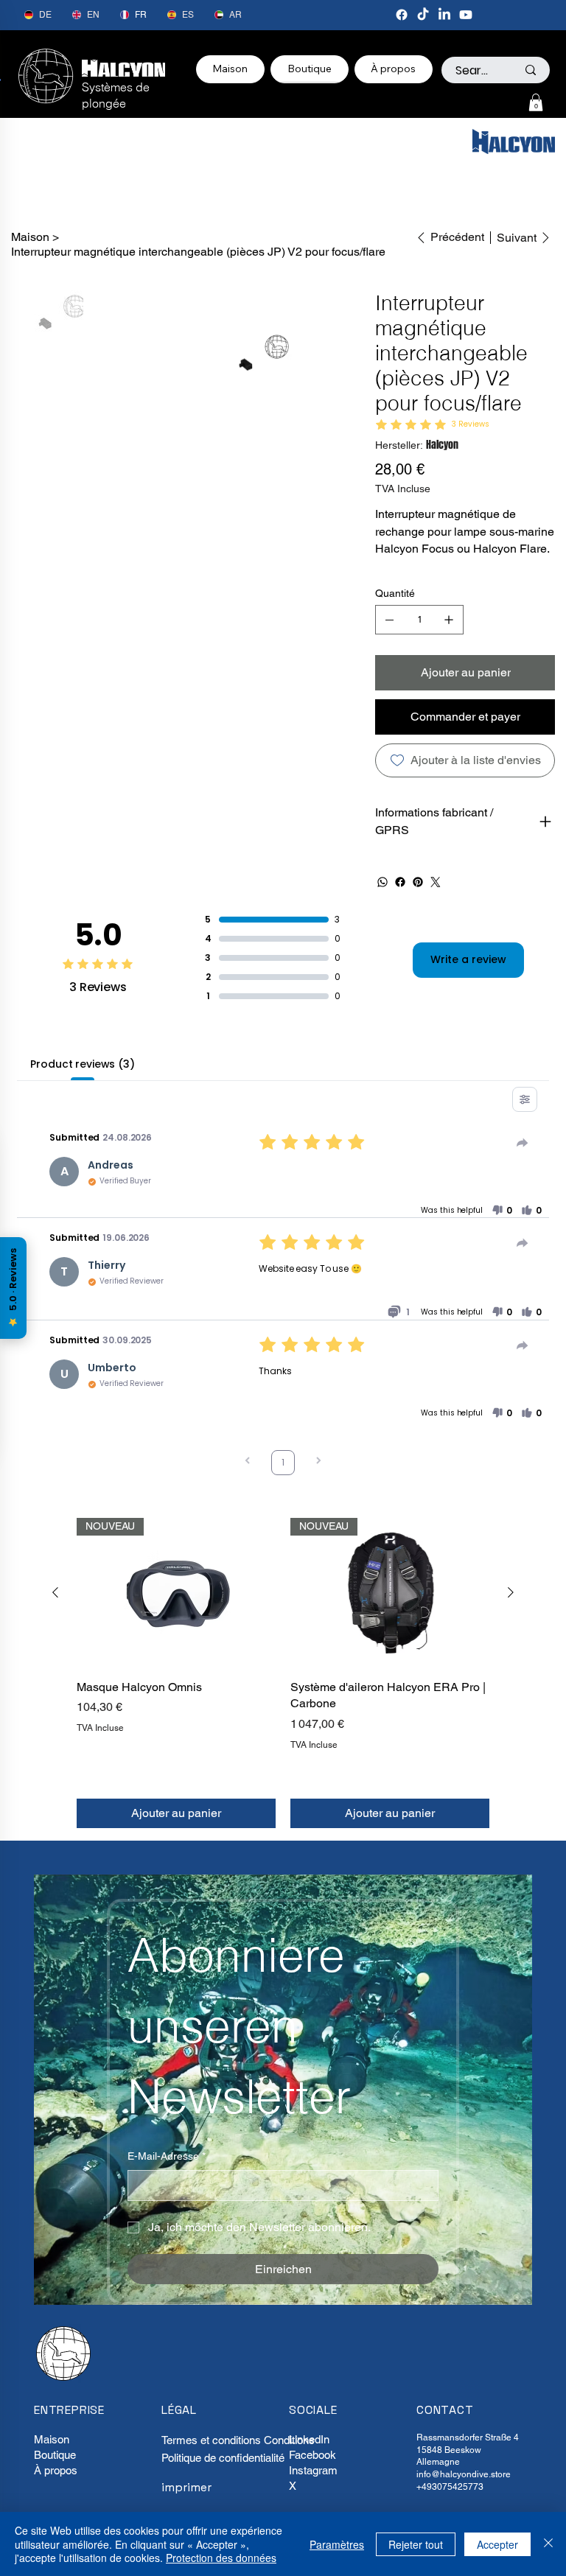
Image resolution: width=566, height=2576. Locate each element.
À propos (56, 2470)
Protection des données (221, 2558)
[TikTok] (423, 15)
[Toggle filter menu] (525, 1099)
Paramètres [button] (337, 2544)
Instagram (313, 2470)
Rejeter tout (416, 2544)
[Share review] (523, 1143)
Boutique (55, 2455)
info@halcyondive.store (464, 2474)
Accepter (497, 2544)
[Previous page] (248, 1462)
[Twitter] (436, 882)
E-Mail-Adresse (167, 2156)
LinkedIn (309, 2439)
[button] (536, 102)
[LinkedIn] (444, 15)
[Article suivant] (511, 1592)
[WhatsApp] (382, 882)
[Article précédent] (55, 1592)
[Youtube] (466, 15)
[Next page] (318, 1462)
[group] (283, 1673)
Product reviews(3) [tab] (82, 1064)
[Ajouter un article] (449, 620)
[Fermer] (548, 2544)
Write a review (468, 959)
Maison (52, 2439)
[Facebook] (402, 15)
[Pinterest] (418, 882)
